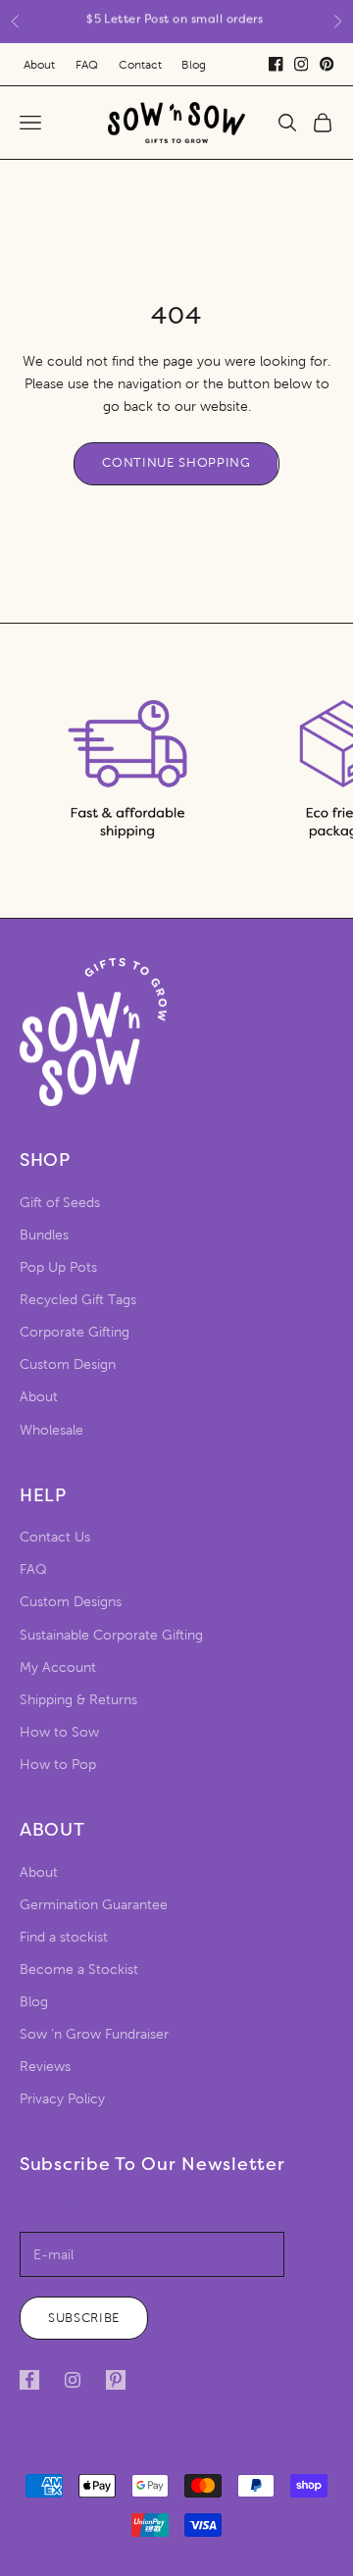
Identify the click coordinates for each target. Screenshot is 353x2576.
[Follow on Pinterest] (116, 2380)
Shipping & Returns (78, 1700)
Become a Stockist (79, 1970)
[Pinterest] (327, 64)
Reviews (45, 2067)
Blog (194, 65)
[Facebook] (276, 64)
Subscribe (84, 2318)
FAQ (87, 65)
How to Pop (58, 1765)
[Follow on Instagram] (73, 2380)
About (39, 65)
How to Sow (59, 1732)
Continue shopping (176, 463)
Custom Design (68, 1364)
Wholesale (51, 1430)
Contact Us (55, 1537)
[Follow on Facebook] (29, 2380)
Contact (140, 65)
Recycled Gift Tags (78, 1300)
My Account (58, 1667)
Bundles (44, 1235)
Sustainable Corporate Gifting (111, 1635)
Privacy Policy (62, 2099)
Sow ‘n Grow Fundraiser (94, 2034)
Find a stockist (64, 1937)
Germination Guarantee (94, 1905)
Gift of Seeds (60, 1203)
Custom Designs (71, 1602)
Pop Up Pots (58, 1267)
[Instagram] (301, 64)
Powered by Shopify (247, 2439)
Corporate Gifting (75, 1332)
